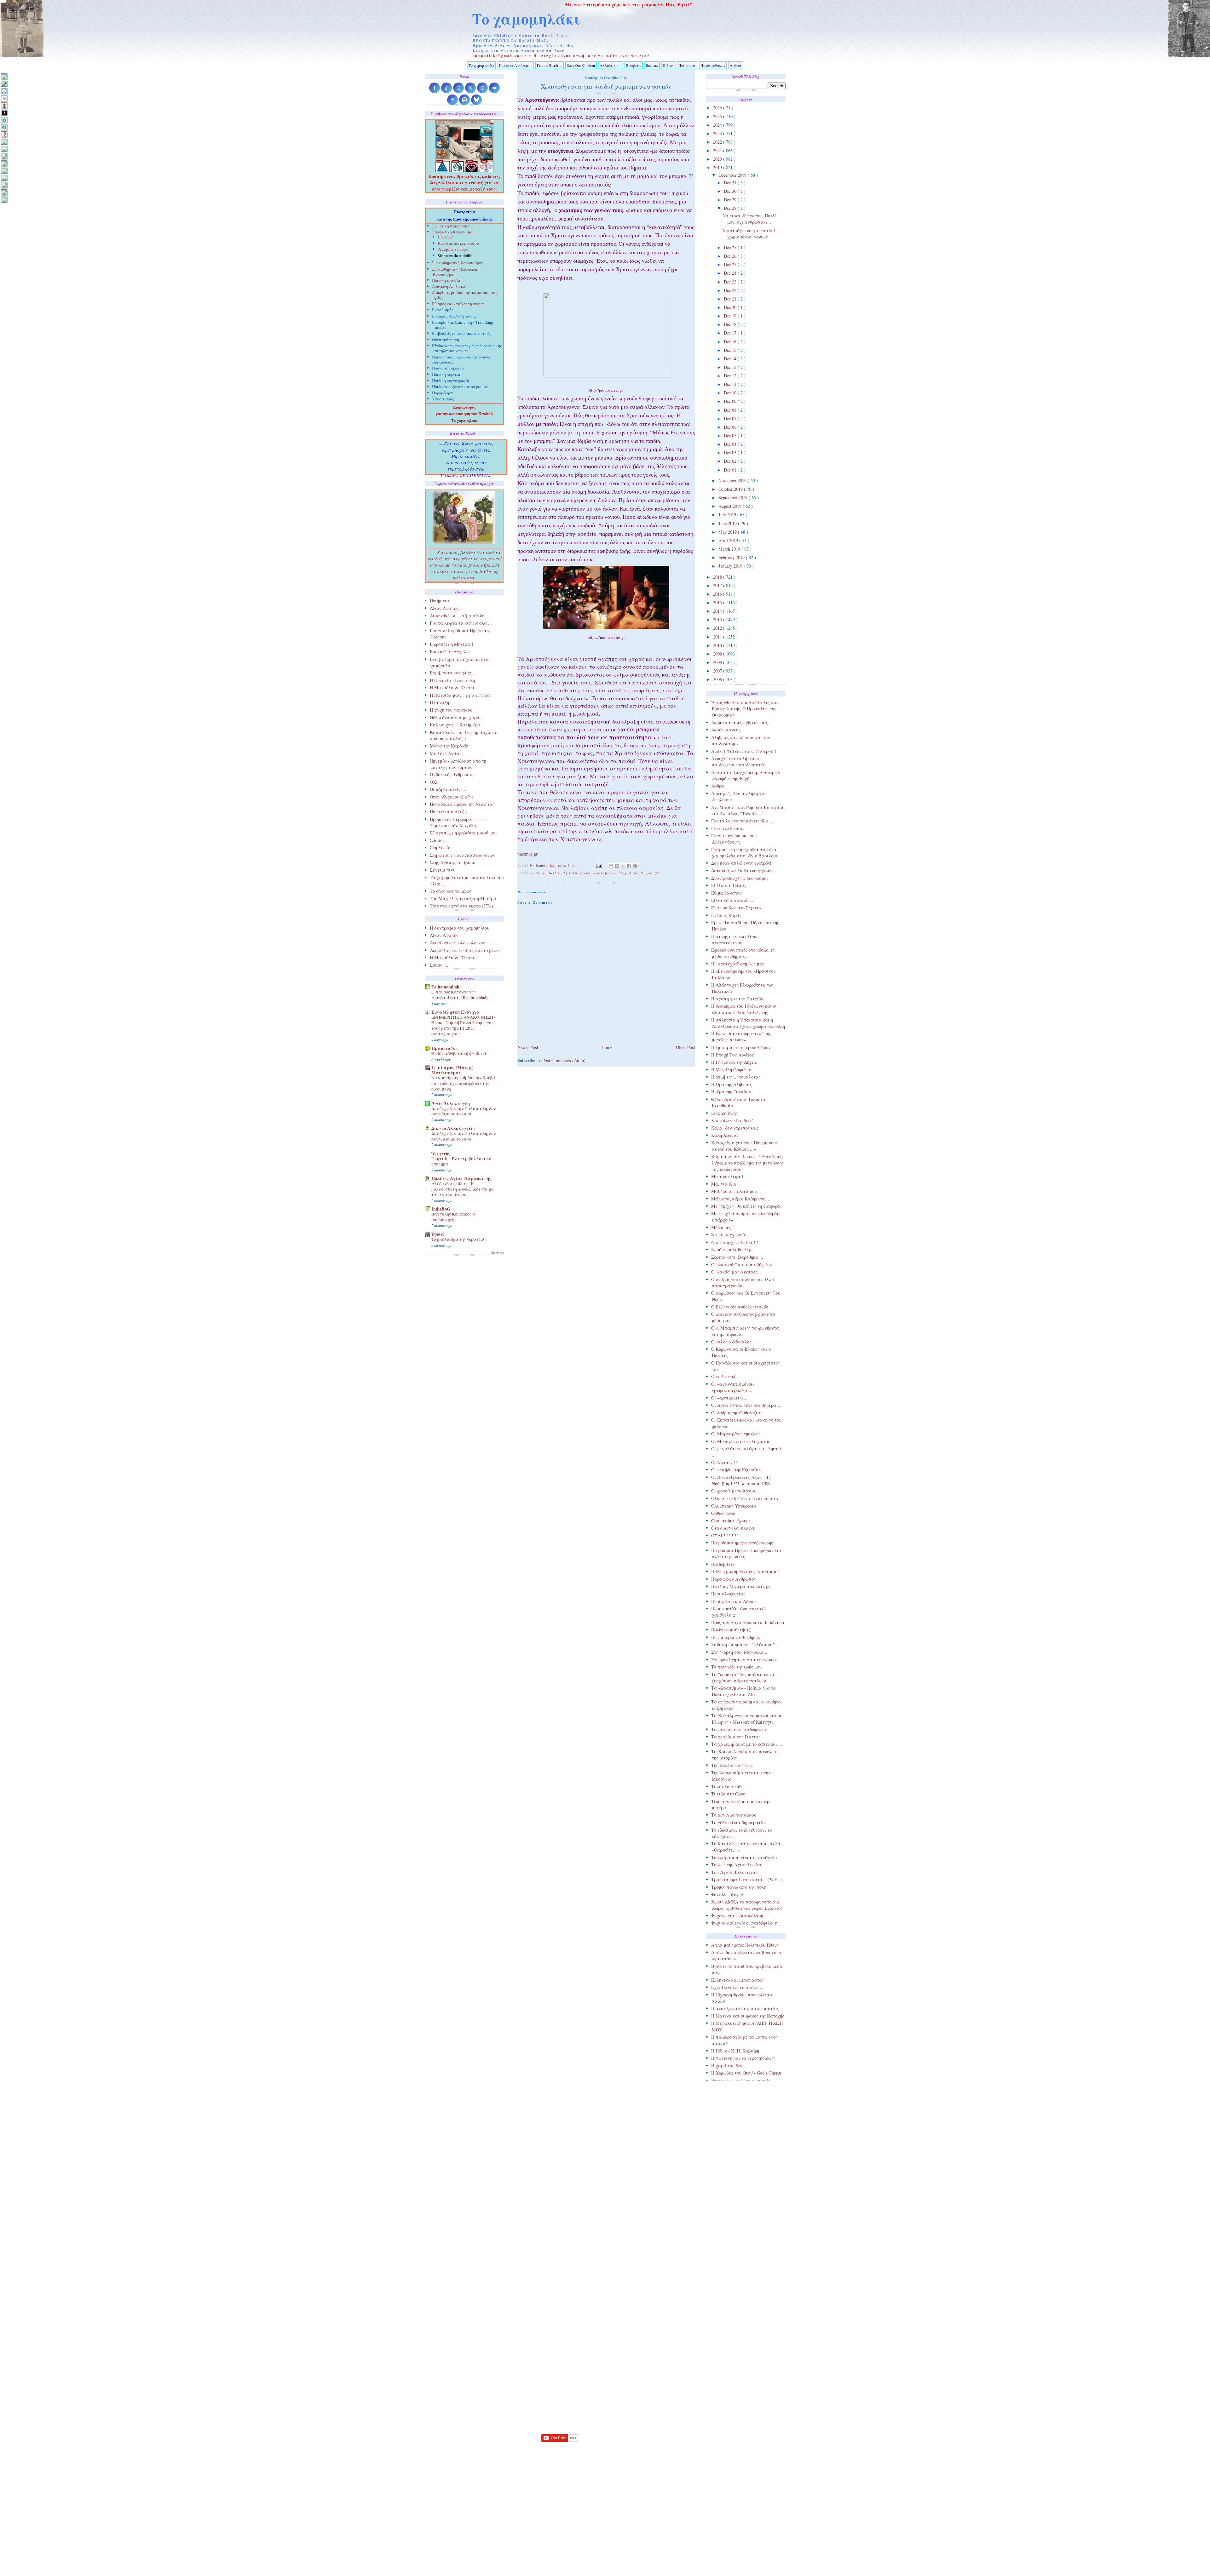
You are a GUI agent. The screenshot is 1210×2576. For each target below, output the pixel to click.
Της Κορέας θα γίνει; (732, 1765)
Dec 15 (731, 350)
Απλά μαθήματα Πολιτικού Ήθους (745, 1945)
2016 (718, 594)
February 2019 (732, 557)
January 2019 (731, 566)
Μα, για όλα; (724, 1184)
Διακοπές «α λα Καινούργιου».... (744, 870)
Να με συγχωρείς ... (731, 1235)
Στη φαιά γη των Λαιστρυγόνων (744, 1660)
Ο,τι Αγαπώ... (725, 1376)
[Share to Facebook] (629, 866)
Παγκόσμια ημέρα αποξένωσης (742, 1543)
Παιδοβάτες (723, 1564)
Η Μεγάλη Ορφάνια (732, 1070)
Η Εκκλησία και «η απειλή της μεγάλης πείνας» (741, 1036)
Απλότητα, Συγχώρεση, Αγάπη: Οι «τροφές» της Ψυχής (746, 775)
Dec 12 (731, 376)
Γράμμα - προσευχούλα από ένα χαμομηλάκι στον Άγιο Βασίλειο (744, 853)
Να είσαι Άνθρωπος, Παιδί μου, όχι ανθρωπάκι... (749, 219)
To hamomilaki (446, 987)
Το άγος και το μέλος (451, 891)
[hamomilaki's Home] (4, 76)
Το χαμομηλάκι (526, 19)
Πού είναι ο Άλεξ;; (448, 812)
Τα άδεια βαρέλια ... (732, 2278)
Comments (718, 2419)
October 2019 (731, 489)
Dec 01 (731, 470)
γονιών (538, 873)
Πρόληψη (446, 237)
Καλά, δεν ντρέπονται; (735, 1128)
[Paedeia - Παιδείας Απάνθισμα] (4, 163)
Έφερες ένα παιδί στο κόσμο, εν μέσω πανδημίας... (743, 953)
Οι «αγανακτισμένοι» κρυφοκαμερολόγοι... (733, 1387)
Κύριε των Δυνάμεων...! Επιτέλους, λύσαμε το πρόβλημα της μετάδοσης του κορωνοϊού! (747, 1163)
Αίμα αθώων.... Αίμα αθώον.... (460, 616)
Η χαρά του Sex (727, 2066)
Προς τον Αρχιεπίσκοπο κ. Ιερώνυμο (748, 1622)
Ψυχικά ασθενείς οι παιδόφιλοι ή (744, 1923)
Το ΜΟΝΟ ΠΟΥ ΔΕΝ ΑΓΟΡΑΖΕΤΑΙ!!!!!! (732, 2331)
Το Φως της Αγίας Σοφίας (737, 1865)
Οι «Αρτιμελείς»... (448, 789)
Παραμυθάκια (713, 65)
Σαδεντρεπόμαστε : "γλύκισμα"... (745, 1644)
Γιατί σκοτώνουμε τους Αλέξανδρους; (734, 839)
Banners (652, 65)
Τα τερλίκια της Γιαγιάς (736, 1737)
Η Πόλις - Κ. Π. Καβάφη (735, 2051)
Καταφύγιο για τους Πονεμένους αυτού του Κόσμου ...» (744, 1146)
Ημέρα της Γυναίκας (732, 1092)
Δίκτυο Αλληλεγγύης (454, 1128)
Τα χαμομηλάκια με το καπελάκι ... (747, 1744)
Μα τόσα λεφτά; (728, 1176)
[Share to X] (623, 866)
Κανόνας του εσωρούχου (458, 244)
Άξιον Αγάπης (444, 935)
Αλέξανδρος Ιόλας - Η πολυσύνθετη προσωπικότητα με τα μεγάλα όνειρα (462, 1189)
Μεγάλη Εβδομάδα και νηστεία (743, 2125)
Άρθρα (736, 65)
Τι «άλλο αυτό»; (727, 1786)
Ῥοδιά (438, 1234)
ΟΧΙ (434, 782)
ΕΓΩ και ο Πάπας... (731, 885)
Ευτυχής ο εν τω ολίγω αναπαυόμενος (734, 939)
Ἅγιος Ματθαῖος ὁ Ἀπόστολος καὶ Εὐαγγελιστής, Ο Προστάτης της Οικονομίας (745, 709)
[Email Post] (599, 865)
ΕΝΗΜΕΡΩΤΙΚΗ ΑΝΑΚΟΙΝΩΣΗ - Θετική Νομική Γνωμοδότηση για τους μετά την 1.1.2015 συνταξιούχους (464, 1025)
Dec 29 (731, 200)
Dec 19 (731, 316)
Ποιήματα (687, 65)
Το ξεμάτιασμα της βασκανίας (742, 2342)
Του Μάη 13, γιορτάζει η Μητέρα (463, 899)
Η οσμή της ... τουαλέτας (736, 1077)
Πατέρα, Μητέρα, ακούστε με (741, 1586)
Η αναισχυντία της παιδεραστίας (745, 2008)
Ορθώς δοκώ (723, 1513)
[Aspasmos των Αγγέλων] (4, 105)
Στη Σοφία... (442, 847)
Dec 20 (731, 307)
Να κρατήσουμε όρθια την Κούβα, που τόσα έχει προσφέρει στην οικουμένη (464, 1083)
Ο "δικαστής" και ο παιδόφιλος (742, 1265)
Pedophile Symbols (453, 250)
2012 (718, 628)
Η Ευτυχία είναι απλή (452, 680)
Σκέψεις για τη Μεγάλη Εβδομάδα (746, 2243)
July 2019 (728, 515)
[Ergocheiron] (4, 120)
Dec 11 (731, 384)
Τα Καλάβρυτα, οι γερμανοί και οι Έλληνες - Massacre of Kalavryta (746, 1719)
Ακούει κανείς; (726, 730)
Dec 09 (731, 401)
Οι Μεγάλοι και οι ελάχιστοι (740, 1441)
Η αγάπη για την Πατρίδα (738, 999)
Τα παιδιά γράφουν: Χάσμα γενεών (748, 2299)
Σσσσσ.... (439, 840)
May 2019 (728, 532)
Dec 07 (731, 418)
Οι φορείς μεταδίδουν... (735, 1491)
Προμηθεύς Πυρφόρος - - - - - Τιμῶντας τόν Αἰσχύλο (458, 822)
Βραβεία (634, 65)
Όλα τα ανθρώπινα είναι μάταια (745, 1498)
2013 (718, 619)
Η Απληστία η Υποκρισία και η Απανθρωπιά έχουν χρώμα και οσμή (748, 1023)
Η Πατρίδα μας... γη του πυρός (461, 695)
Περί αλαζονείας (728, 1594)
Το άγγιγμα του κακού (734, 1815)
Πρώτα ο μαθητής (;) (731, 1630)
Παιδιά (554, 873)
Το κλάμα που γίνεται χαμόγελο (744, 1857)
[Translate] (4, 91)
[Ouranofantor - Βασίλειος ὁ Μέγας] (4, 156)
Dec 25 (731, 264)
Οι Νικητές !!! (725, 1462)
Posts (713, 2408)
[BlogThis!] (617, 866)
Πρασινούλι (444, 1048)
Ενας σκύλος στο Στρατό (736, 908)
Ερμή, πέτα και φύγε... (453, 673)
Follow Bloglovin (559, 2489)
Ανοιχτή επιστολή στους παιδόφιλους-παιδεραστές (738, 761)
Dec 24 (731, 273)
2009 (718, 654)
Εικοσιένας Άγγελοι (450, 652)
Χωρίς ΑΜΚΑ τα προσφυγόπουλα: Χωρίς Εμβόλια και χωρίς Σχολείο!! (747, 1905)
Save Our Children (581, 65)
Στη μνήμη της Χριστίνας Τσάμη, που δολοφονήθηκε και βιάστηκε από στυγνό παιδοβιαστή (748, 2264)
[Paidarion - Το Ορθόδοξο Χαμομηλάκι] (4, 171)
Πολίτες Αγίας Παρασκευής (461, 1178)
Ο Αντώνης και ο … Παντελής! (742, 2155)
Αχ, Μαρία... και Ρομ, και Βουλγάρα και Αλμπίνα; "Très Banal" (748, 810)
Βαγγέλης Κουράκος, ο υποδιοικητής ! (453, 1217)
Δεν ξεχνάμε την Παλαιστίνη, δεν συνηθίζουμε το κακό (464, 1111)
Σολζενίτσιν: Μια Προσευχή (740, 2250)
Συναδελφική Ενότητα (455, 1012)
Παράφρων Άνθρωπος (733, 1579)
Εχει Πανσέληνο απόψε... (737, 1987)
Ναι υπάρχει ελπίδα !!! (735, 1242)
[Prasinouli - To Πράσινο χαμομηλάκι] (4, 185)
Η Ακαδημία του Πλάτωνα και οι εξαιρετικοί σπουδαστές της (744, 1009)
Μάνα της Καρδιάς (449, 746)
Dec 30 (731, 191)
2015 (718, 602)
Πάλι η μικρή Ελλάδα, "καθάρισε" (745, 1571)
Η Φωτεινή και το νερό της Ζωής (743, 2058)
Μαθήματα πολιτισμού (734, 1191)
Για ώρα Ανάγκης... (516, 65)
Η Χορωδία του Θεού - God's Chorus (746, 2073)
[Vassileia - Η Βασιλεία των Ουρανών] (4, 200)
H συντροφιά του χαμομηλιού (460, 928)
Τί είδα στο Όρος (728, 1794)
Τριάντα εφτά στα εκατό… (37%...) (747, 1879)
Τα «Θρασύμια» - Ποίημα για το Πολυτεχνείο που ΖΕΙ (743, 1691)
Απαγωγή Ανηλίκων (449, 287)
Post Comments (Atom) (564, 1060)
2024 (718, 125)
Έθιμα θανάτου (726, 893)
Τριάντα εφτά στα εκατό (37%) (461, 906)
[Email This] (611, 866)
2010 (718, 645)
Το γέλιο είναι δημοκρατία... (740, 1822)
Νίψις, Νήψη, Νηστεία (733, 2147)
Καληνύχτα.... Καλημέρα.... (458, 725)
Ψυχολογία (651, 873)
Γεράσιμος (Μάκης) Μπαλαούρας (452, 1070)
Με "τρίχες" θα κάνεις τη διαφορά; (746, 1206)
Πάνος (668, 65)
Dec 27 (731, 247)
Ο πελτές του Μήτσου (733, 2162)
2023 (718, 133)
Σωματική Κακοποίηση (452, 227)
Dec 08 (731, 410)
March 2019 (730, 549)
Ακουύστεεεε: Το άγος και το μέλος (465, 950)
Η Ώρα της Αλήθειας (732, 1084)
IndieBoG (441, 1209)
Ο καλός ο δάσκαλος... (733, 1342)
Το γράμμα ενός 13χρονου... (739, 2306)
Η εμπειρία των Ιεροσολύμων (741, 1047)
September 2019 (734, 498)
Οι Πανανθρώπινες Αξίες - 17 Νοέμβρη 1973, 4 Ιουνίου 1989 (741, 1480)
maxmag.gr (527, 854)
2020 (718, 159)
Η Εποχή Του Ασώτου (733, 1055)
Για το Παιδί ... (550, 65)
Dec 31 (731, 183)
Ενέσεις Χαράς (726, 915)
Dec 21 (731, 299)
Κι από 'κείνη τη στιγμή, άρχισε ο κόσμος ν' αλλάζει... (464, 735)
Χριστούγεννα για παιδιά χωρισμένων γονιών (749, 234)
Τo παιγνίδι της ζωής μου (736, 1667)
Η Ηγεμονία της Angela (734, 1062)
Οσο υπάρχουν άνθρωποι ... (739, 2184)
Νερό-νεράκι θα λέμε (732, 1249)
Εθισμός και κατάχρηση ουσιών (459, 304)
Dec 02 (731, 461)
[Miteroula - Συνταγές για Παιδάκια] (4, 149)
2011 (718, 637)
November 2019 (733, 481)
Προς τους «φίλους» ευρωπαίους (744, 2228)
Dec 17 (731, 333)
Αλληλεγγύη (611, 65)
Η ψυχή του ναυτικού (451, 710)
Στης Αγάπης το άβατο (452, 862)
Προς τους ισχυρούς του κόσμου (743, 2235)
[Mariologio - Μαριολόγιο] (4, 142)
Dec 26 (731, 256)
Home (607, 1047)
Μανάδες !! (723, 2118)
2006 (718, 679)
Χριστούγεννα (577, 873)
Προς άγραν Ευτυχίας (733, 2220)
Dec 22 (731, 290)
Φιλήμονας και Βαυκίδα (735, 2378)
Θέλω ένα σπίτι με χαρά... (457, 717)
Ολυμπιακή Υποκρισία (734, 1506)
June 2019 (728, 523)
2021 (718, 150)
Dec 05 (731, 435)
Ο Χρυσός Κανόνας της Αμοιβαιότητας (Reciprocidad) (460, 995)
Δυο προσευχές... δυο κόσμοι (740, 878)
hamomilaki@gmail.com (498, 56)
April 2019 (729, 540)
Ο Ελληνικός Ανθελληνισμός (740, 1307)
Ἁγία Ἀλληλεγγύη (451, 1103)
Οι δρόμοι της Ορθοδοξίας (737, 1413)
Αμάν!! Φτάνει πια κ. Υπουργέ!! (744, 751)
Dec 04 (731, 444)
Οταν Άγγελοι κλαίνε (733, 1528)
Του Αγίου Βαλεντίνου (734, 1872)
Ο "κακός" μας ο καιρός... (736, 1272)
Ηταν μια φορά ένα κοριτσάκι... (743, 2080)
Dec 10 (731, 393)
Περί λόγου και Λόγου (733, 1601)
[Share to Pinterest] (635, 866)
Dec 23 (731, 282)
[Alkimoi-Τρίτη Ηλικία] (4, 98)
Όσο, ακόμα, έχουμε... (733, 1521)
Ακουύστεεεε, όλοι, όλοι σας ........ (464, 943)
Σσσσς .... (439, 965)
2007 (718, 671)
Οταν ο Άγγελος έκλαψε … (738, 2192)
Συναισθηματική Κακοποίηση (457, 263)
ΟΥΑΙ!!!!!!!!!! (725, 1535)
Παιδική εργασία (446, 281)
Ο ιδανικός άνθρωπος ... (454, 774)
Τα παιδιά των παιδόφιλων (739, 1729)
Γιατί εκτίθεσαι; (728, 828)
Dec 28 (731, 208)
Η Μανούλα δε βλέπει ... (455, 957)
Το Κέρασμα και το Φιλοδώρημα (743, 2321)
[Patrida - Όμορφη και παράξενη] (4, 178)
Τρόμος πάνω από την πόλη (739, 1887)
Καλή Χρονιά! (725, 1135)
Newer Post (528, 1047)
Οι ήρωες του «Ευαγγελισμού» (742, 2170)
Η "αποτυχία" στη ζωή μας (738, 964)
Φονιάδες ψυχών (728, 1895)
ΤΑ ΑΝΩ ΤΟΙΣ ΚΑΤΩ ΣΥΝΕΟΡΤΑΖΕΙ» (732, 2288)
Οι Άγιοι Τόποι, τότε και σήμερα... (746, 1405)
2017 (718, 585)
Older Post (686, 1047)
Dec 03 (731, 452)
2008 (718, 662)
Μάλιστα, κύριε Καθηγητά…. (741, 1199)
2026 (718, 108)
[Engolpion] (4, 113)
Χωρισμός (629, 873)
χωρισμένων (605, 873)
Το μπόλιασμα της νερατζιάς (459, 1239)
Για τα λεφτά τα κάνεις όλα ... (742, 821)
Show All (498, 1253)
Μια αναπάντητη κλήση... (737, 2132)
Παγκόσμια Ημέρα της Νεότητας (462, 804)
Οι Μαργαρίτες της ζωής (736, 1434)
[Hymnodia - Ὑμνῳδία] (4, 134)
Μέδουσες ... (724, 1227)
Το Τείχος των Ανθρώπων (737, 2350)
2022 (718, 142)
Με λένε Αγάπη (446, 753)
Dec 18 (731, 324)
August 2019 (731, 506)
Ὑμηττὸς (441, 1153)
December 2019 (733, 175)
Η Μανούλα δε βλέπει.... (455, 687)
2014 (718, 611)
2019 (718, 167)
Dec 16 (731, 342)
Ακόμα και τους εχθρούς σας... (741, 722)
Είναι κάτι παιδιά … (732, 900)
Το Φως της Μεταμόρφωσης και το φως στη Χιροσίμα (745, 2368)
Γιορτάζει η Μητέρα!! (452, 644)
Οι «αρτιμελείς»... (729, 1398)
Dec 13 (731, 367)
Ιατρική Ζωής (724, 1113)
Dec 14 (731, 359)
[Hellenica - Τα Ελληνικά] (4, 127)
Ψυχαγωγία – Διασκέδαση (737, 1916)
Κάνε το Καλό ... (728, 2110)
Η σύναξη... (441, 702)
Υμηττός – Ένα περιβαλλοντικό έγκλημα (461, 1161)
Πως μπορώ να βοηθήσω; (736, 1637)
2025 (718, 116)
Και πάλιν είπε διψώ (732, 1120)
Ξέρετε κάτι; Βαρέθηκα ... (737, 1257)
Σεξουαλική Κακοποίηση (453, 233)
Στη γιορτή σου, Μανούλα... (739, 1652)
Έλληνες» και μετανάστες (737, 1980)
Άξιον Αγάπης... (446, 608)
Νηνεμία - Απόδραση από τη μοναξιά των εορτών (458, 764)
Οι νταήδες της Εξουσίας (736, 1470)
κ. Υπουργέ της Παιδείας (736, 2095)
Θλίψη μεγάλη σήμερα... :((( (739, 2088)
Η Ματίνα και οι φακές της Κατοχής (748, 2016)
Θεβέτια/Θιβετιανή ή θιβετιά (459, 1053)
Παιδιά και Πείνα (729, 2213)
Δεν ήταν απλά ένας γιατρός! (741, 863)
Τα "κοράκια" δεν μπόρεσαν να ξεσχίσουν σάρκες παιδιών (743, 1677)
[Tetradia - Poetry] (4, 192)
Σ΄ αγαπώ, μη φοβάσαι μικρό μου (463, 833)
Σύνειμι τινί (442, 870)
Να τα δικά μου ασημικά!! (737, 2140)
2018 (718, 577)
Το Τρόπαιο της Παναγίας (737, 2357)
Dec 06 (731, 427)
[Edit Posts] (4, 84)
